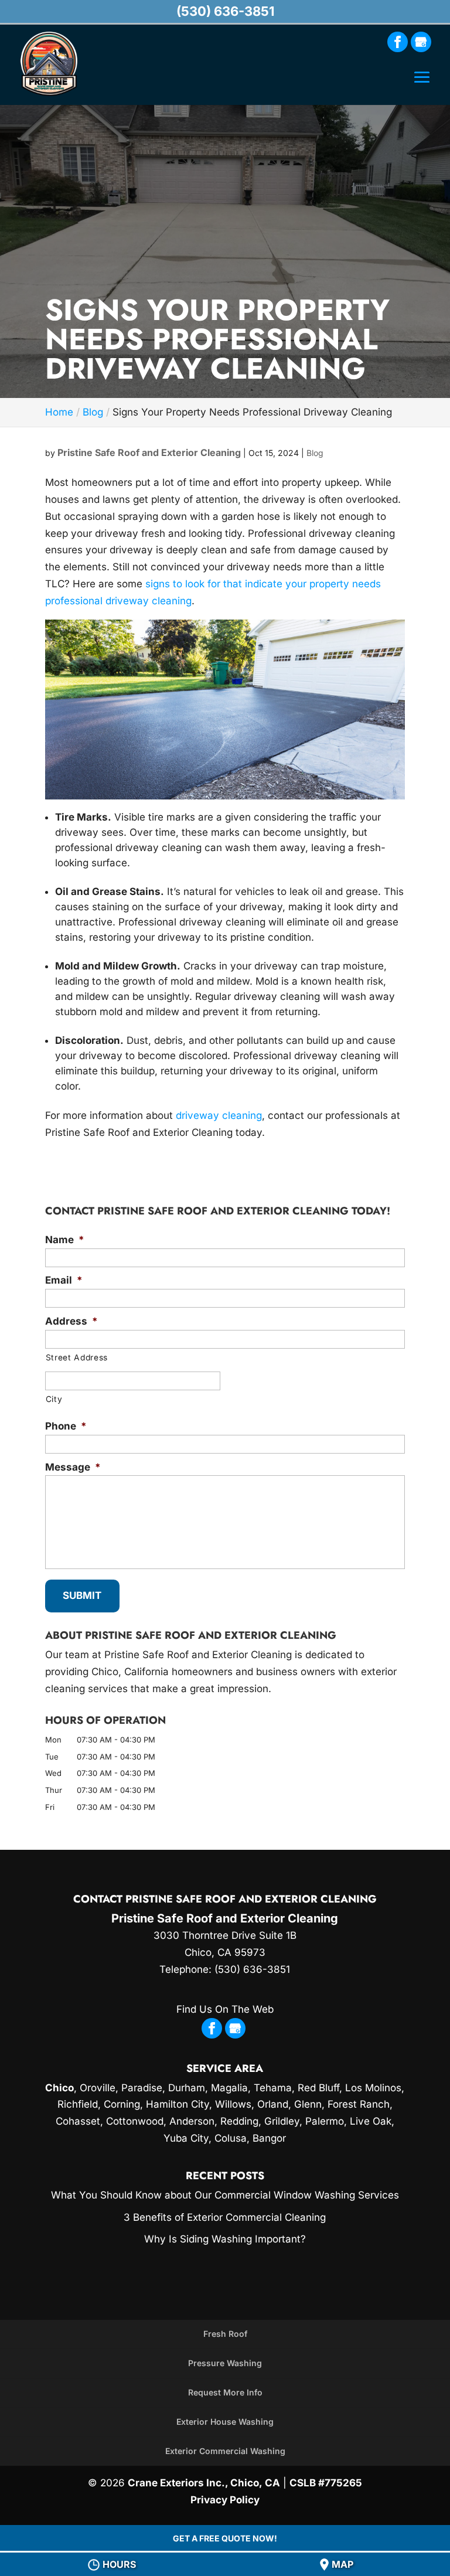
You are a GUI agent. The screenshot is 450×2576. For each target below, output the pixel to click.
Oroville (98, 2088)
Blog (315, 453)
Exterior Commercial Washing (225, 2451)
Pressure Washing (225, 2363)
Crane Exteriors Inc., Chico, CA (204, 2483)
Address (71, 1321)
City (54, 1399)
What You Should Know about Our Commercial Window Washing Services (225, 2195)
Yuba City (186, 2138)
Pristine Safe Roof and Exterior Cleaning (149, 452)
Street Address (77, 1357)
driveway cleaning (219, 1115)
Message (73, 1467)
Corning (122, 2104)
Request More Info (225, 2392)
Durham (187, 2088)
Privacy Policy (225, 2500)
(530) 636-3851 (225, 11)
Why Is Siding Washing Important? (225, 2239)
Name (65, 1240)
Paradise (142, 2088)
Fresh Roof (225, 2334)
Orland (273, 2104)
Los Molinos (373, 2088)
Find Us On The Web (225, 2009)
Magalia (229, 2088)
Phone (66, 1426)
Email (64, 1280)
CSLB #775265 (326, 2483)
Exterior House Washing (225, 2422)
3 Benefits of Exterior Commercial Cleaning (225, 2217)
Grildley (282, 2121)
